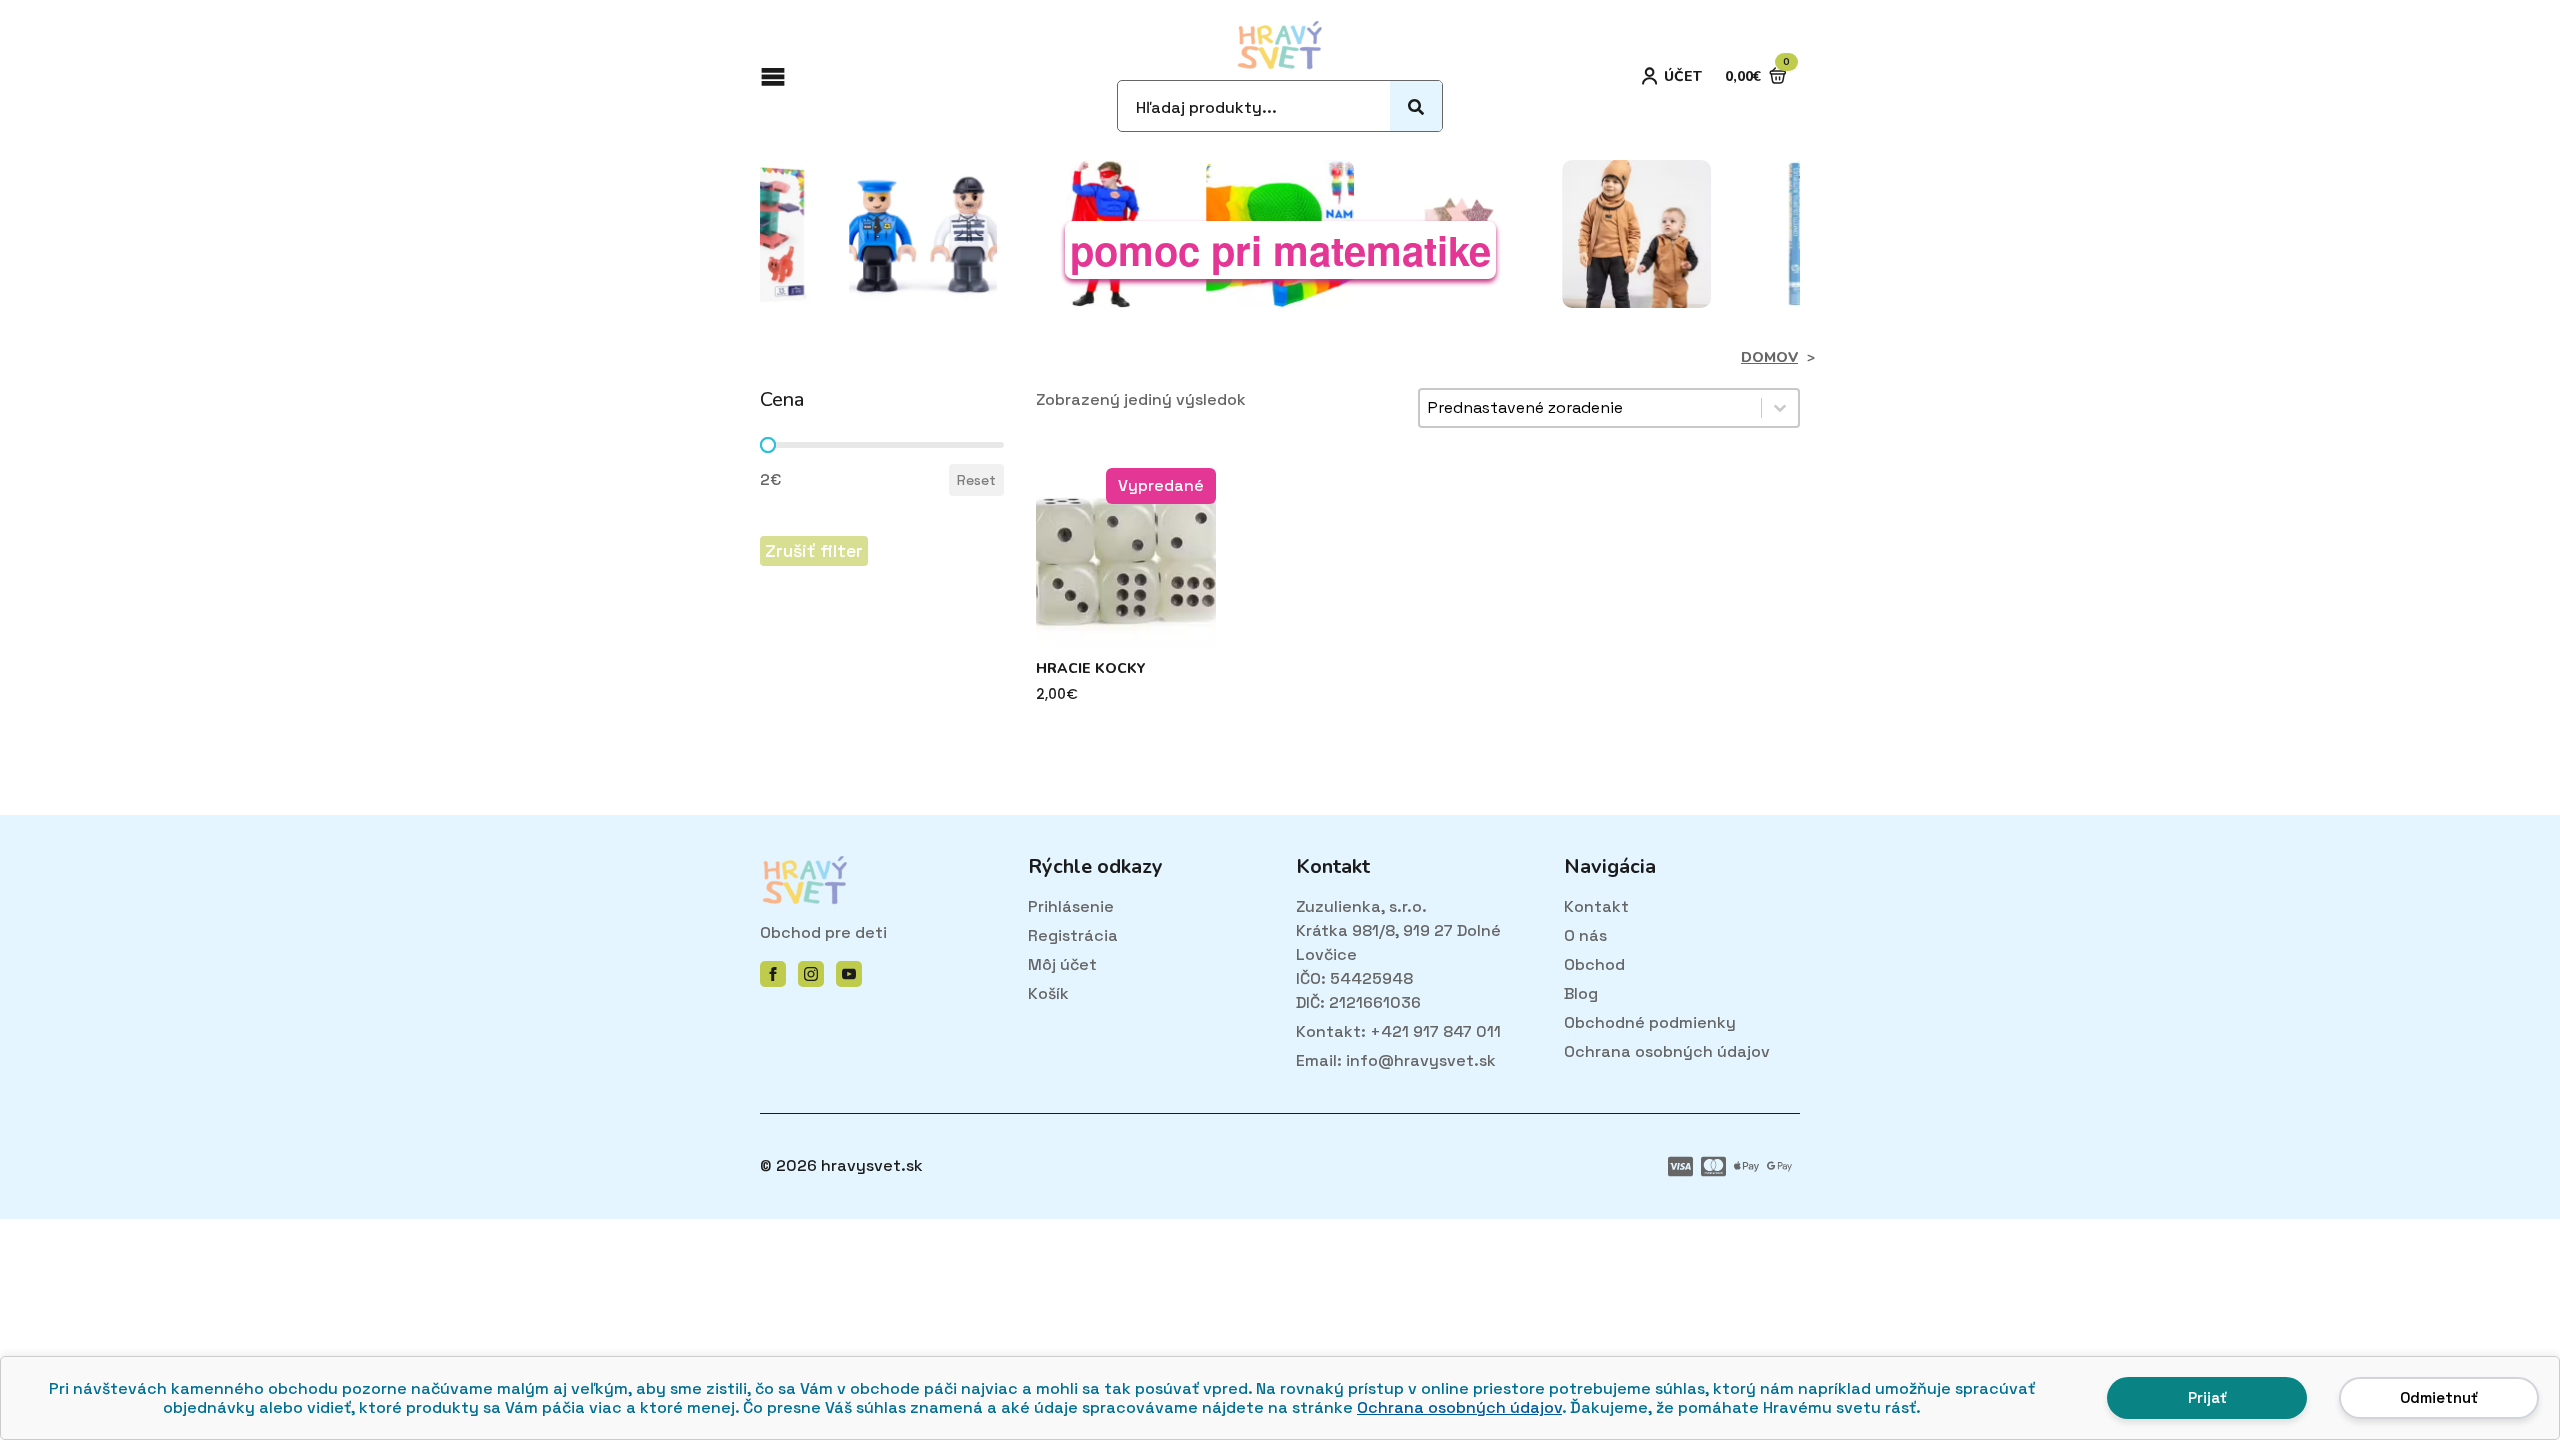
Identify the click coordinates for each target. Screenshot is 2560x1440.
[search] (1416, 107)
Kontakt (1596, 906)
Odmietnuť (2439, 1397)
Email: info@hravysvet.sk (1396, 1060)
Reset (976, 480)
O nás (1585, 935)
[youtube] (849, 974)
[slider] (768, 445)
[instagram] (811, 974)
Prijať (2207, 1397)
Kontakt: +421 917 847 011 (1398, 1031)
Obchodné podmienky (1650, 1022)
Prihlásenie (1071, 906)
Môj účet (1062, 964)
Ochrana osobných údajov (1459, 1407)
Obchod (1594, 964)
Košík (1048, 993)
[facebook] (773, 974)
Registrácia (1073, 935)
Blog (1581, 993)
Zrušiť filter (814, 550)
